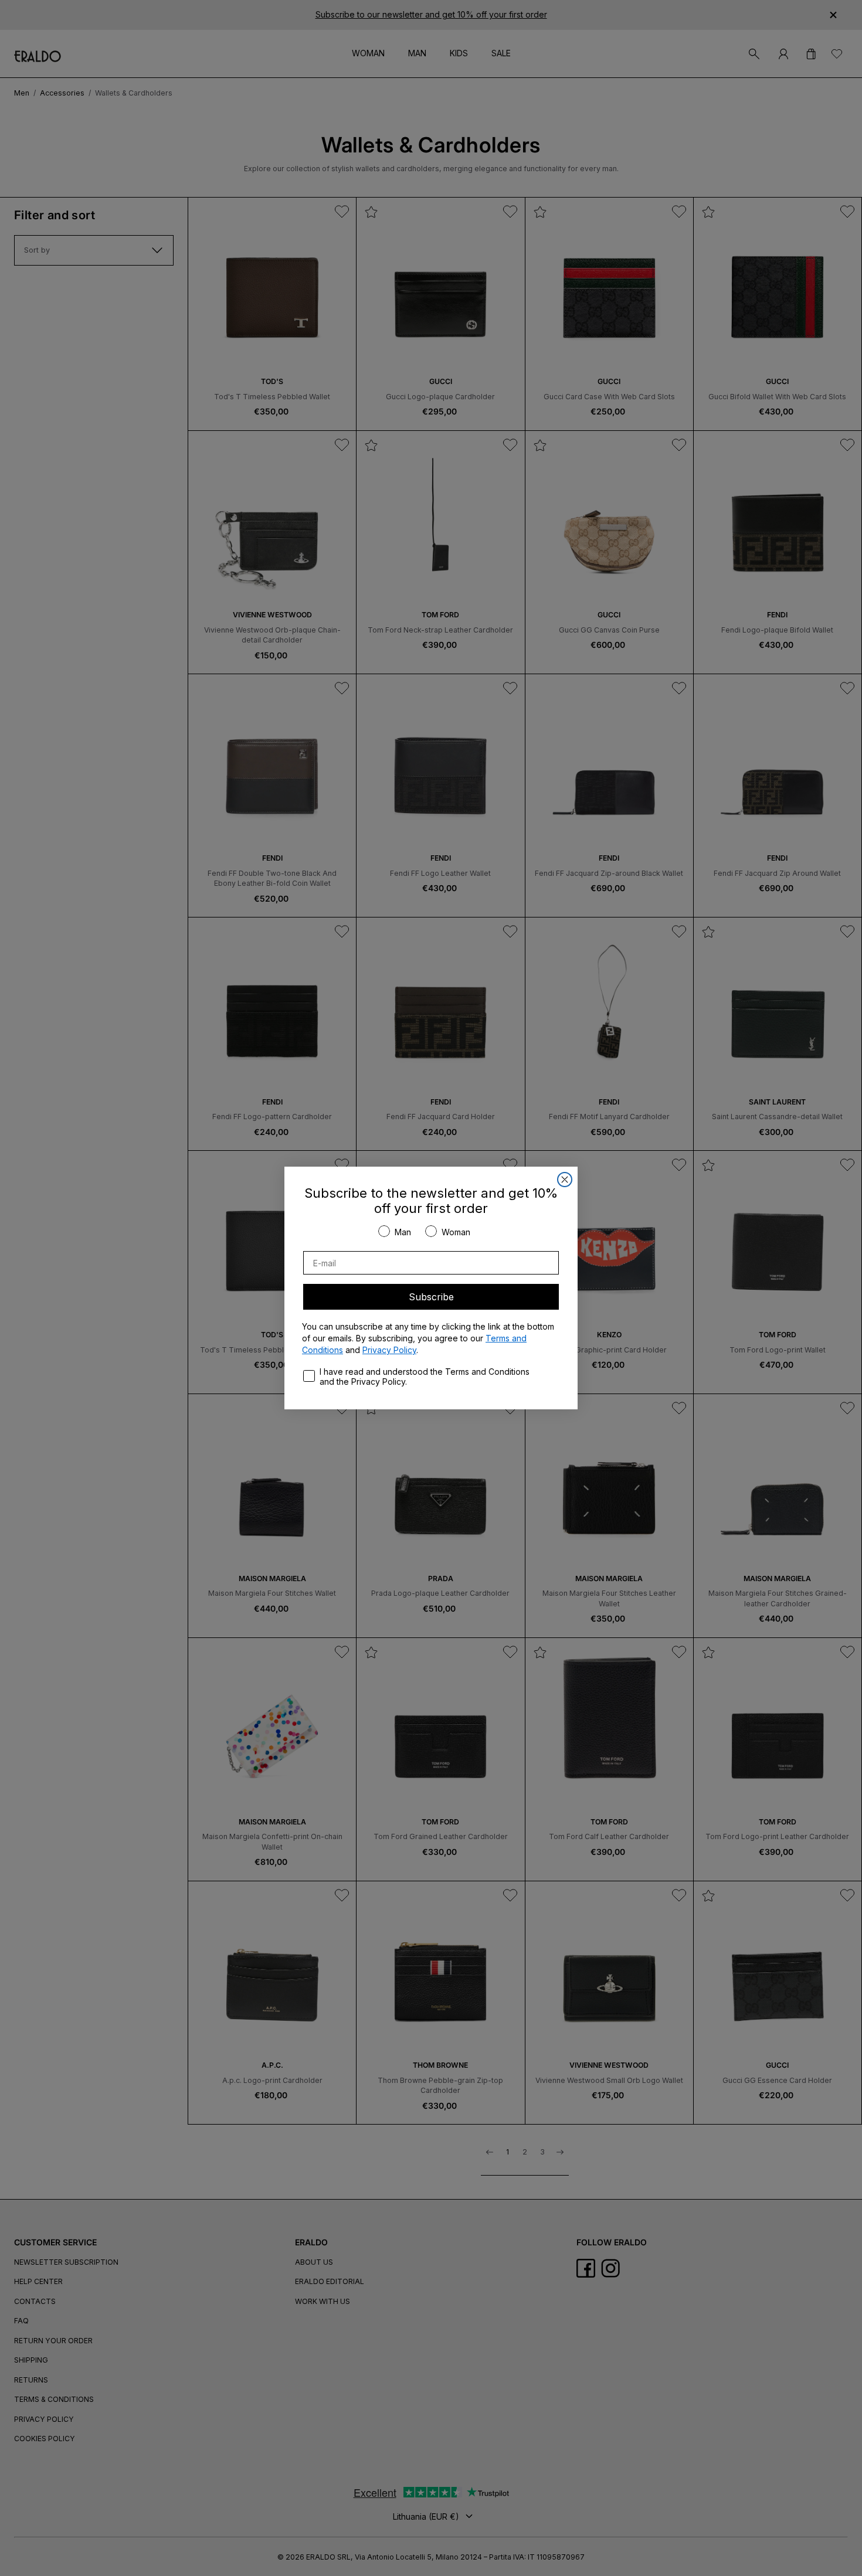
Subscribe (431, 1297)
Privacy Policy (389, 1350)
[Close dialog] (565, 1180)
